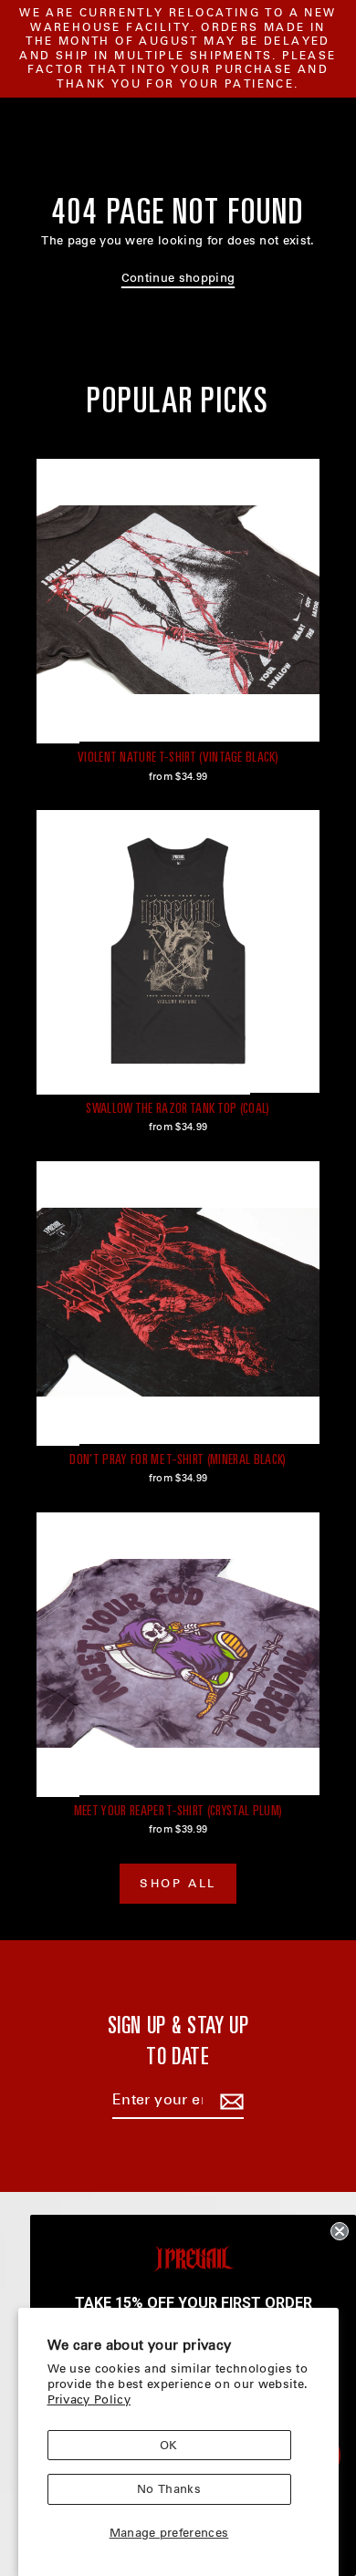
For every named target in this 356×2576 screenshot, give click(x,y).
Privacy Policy (89, 2399)
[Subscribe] (229, 2101)
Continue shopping (178, 278)
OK (169, 2445)
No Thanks (169, 2489)
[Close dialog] (340, 2231)
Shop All (178, 1883)
